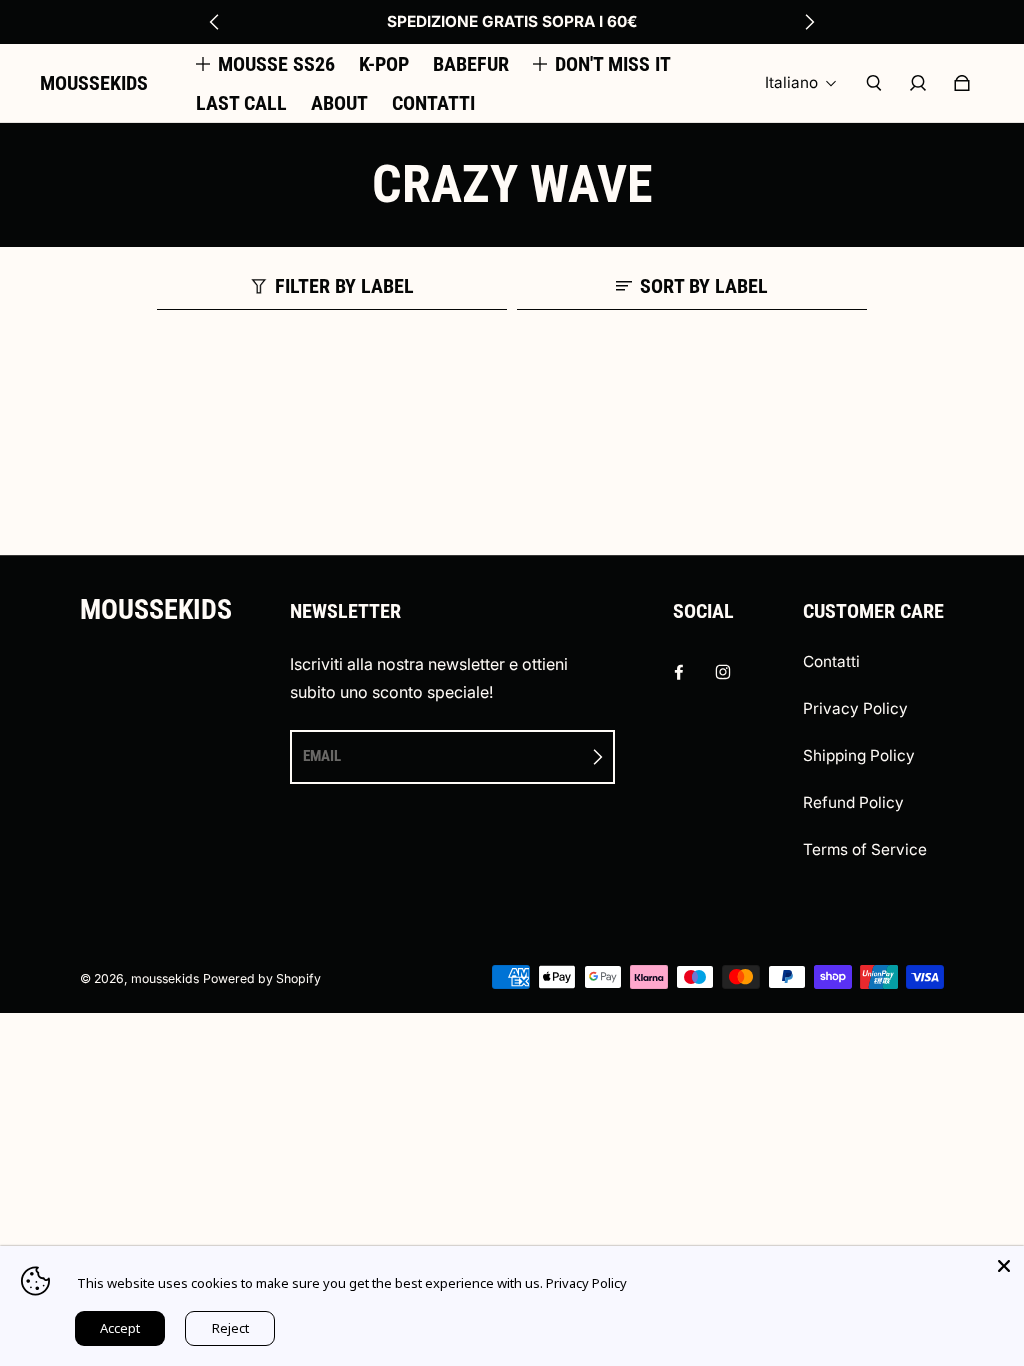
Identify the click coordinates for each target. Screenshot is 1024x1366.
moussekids (165, 978)
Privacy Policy (855, 708)
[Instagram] (723, 672)
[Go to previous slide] (215, 22)
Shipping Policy (859, 755)
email (322, 756)
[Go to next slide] (809, 22)
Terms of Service (865, 849)
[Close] (1004, 1266)
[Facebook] (679, 672)
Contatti (831, 661)
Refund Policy (853, 802)
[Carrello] (962, 83)
